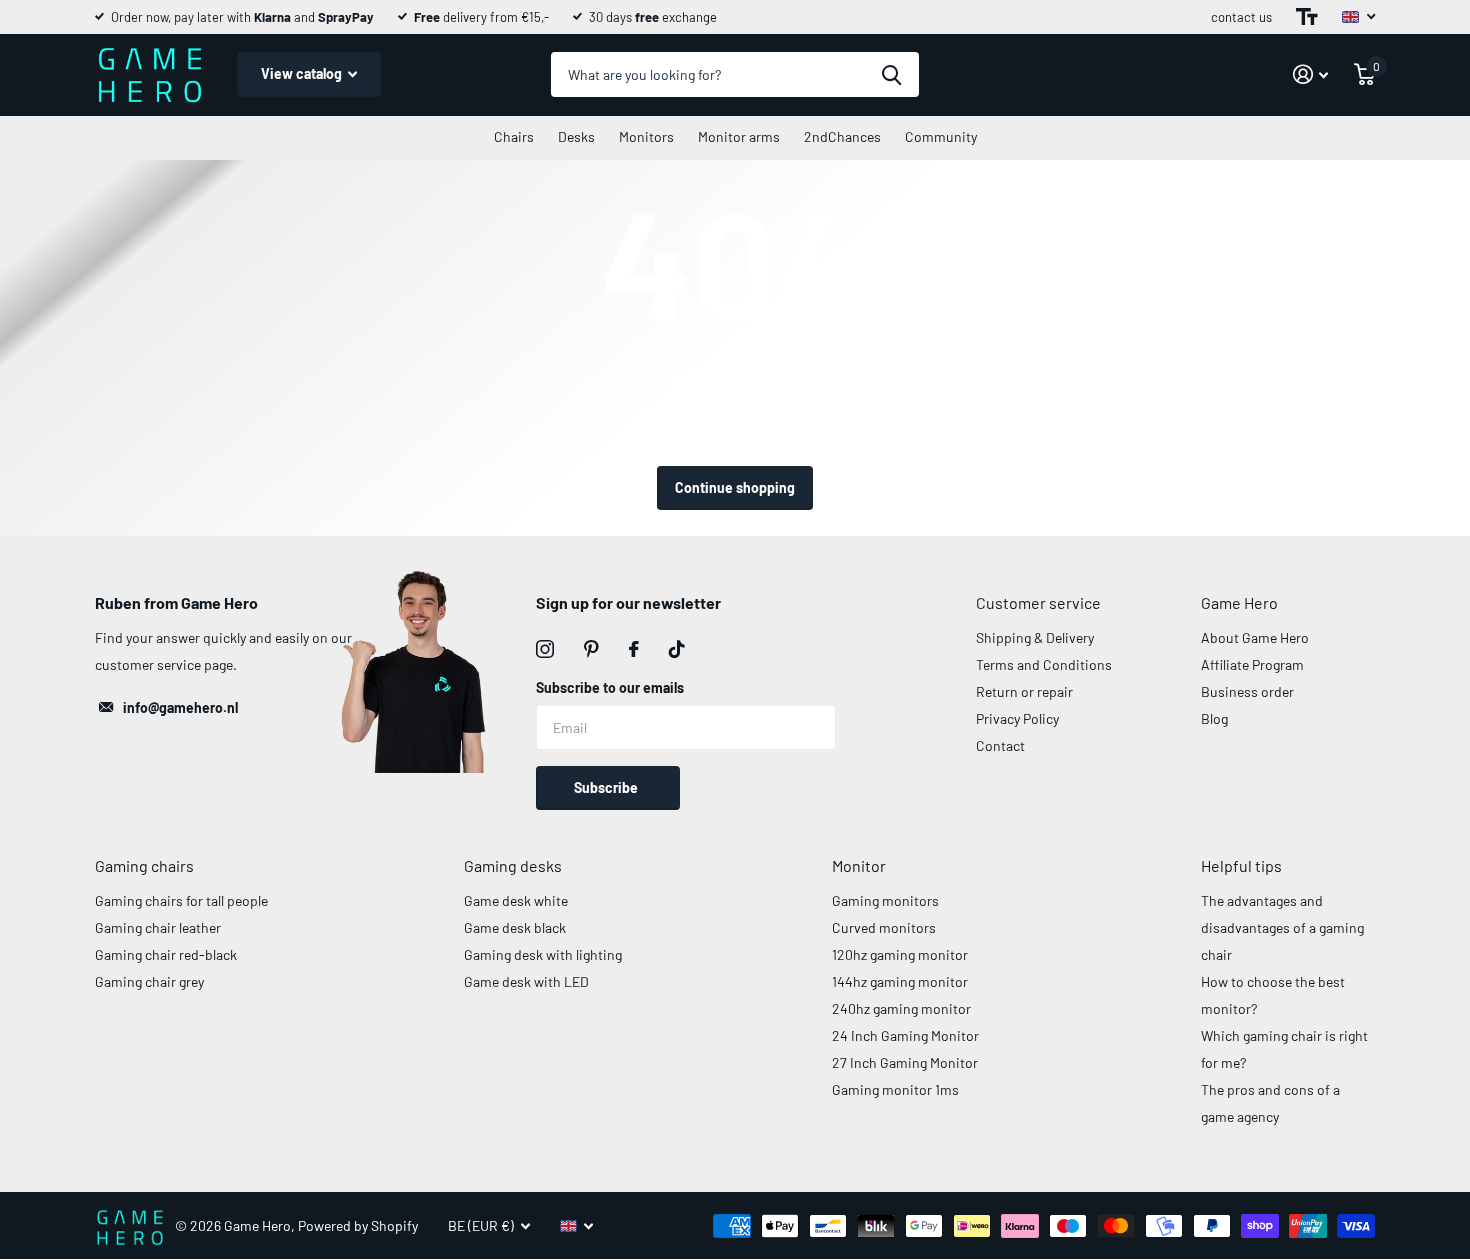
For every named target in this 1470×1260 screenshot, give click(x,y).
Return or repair (1024, 691)
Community (941, 136)
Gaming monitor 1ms (895, 1089)
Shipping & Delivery (1035, 637)
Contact (1000, 745)
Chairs (514, 136)
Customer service (1038, 602)
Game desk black (515, 927)
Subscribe (607, 787)
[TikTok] (677, 649)
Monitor (859, 865)
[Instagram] (545, 649)
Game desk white (516, 900)
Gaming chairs (144, 865)
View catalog (303, 73)
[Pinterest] (591, 649)
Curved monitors (884, 927)
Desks (576, 136)
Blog (1214, 718)
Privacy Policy (1017, 718)
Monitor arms (739, 136)
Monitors (646, 136)
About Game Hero (1255, 637)
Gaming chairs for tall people (181, 900)
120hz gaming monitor (900, 954)
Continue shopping (735, 487)
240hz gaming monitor (901, 1008)
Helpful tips (1241, 865)
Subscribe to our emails (610, 687)
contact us (1241, 17)
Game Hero (1239, 602)
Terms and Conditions (1044, 664)
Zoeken (891, 74)
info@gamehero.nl (180, 707)
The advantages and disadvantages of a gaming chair (1282, 927)
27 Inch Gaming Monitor (905, 1062)
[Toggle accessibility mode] (1307, 17)
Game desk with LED (526, 981)
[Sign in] (1310, 74)
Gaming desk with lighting (543, 954)
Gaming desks (513, 865)
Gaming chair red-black (166, 954)
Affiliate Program (1252, 664)
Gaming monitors (885, 900)
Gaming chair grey (149, 981)
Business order (1247, 691)
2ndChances (842, 136)
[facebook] (634, 649)
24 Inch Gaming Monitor (905, 1035)
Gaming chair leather (158, 927)
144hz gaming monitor (900, 981)
